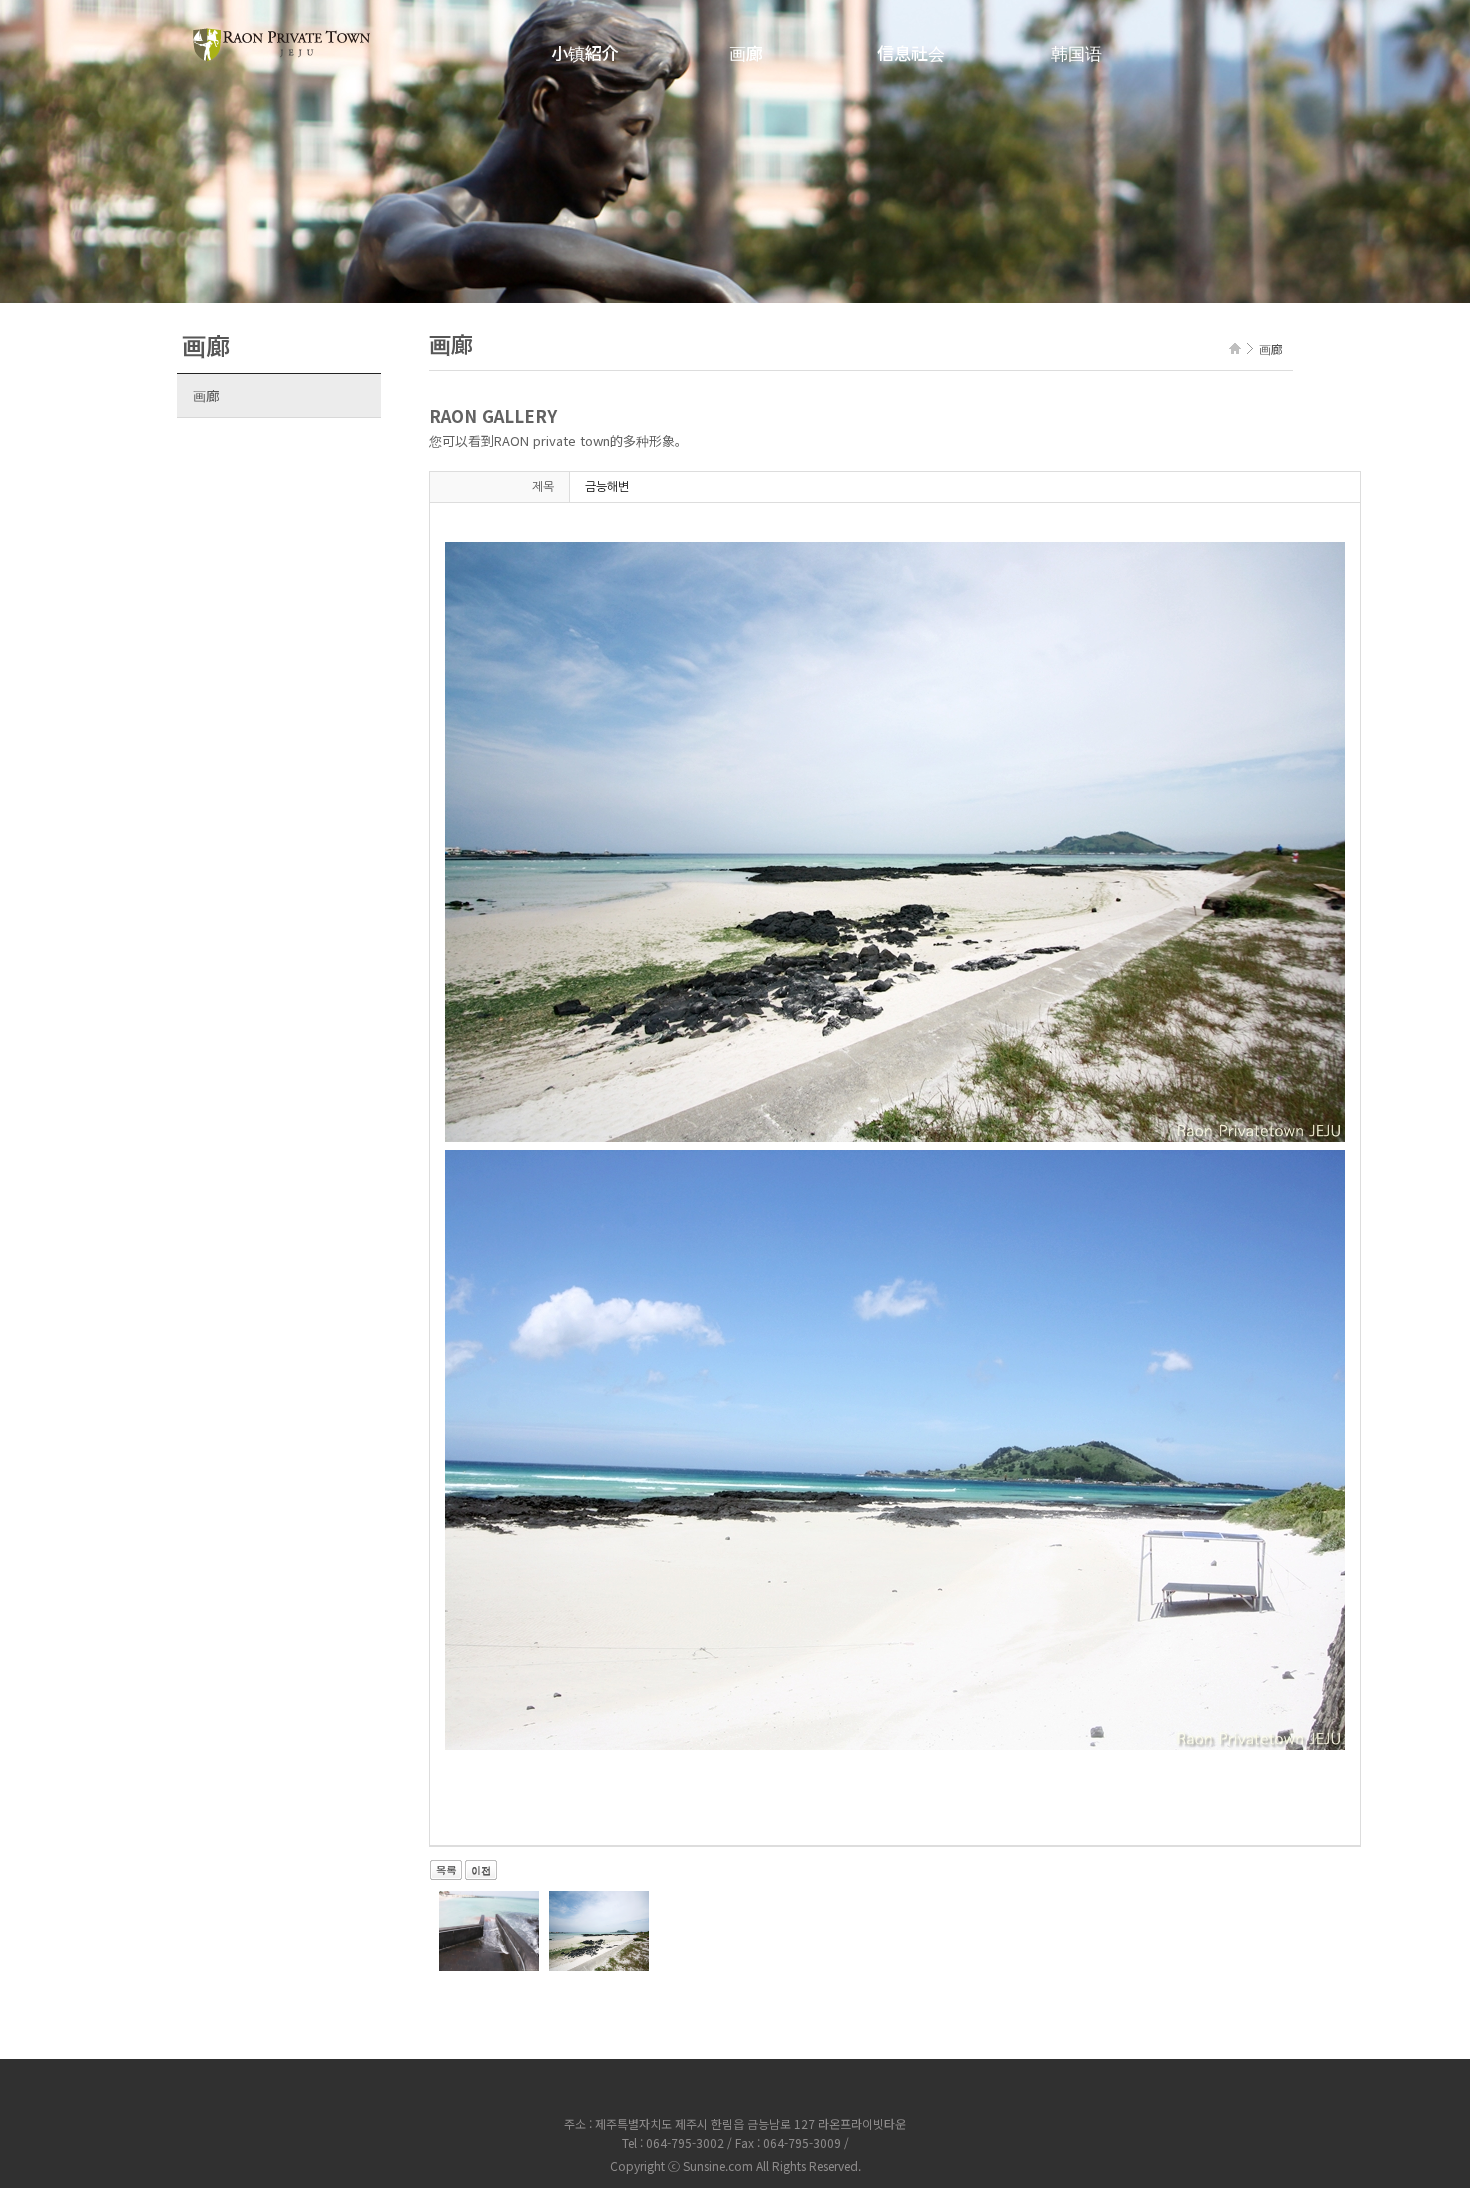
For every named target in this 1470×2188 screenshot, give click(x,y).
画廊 (746, 52)
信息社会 (911, 52)
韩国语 (1076, 52)
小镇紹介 (585, 52)
